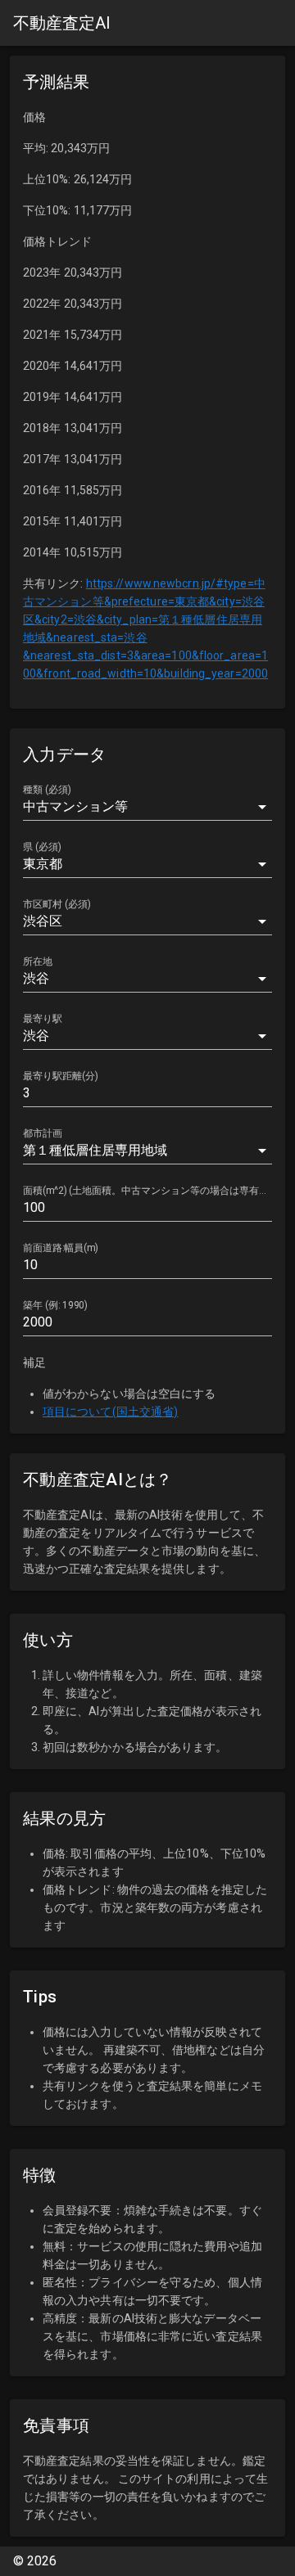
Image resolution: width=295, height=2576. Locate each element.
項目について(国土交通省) (110, 1412)
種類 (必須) (47, 790)
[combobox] (147, 864)
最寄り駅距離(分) (61, 1076)
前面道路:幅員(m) (61, 1248)
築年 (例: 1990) (55, 1305)
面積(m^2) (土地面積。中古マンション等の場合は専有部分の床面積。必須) (147, 1191)
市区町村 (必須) (57, 904)
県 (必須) (42, 847)
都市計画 (43, 1133)
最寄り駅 (43, 1019)
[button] (147, 807)
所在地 (38, 961)
